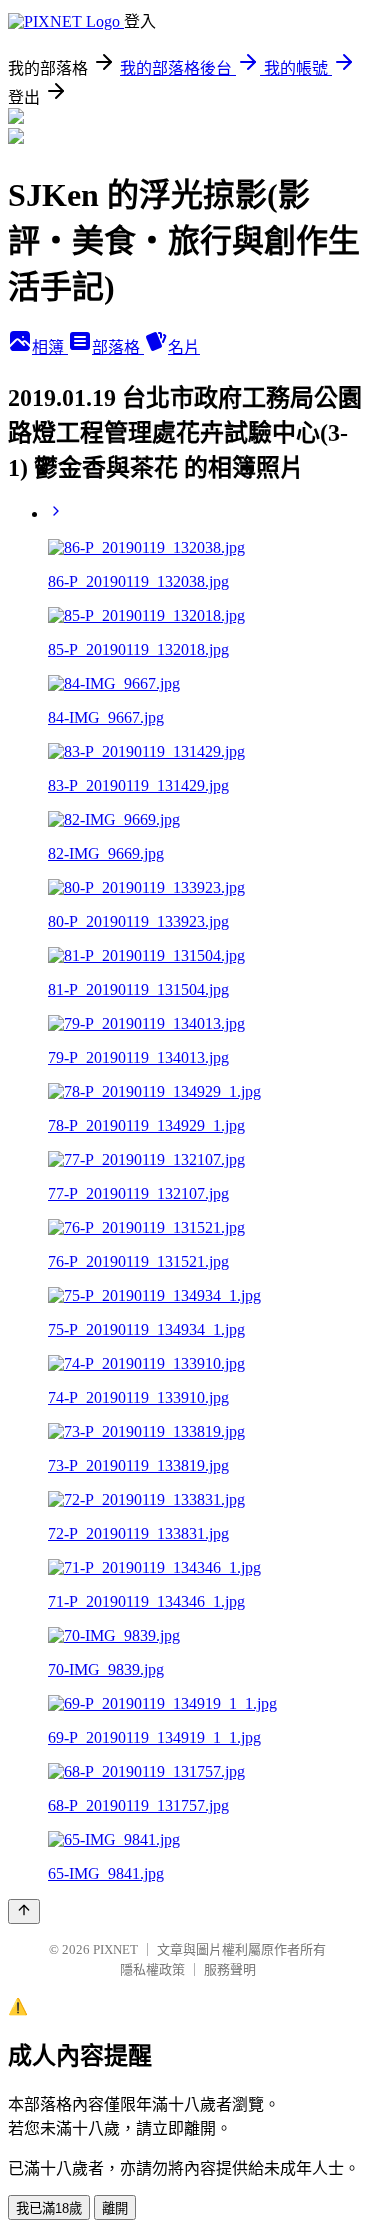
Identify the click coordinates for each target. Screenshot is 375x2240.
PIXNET (115, 1949)
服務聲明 (230, 1969)
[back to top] (24, 1911)
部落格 (118, 347)
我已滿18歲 (49, 2208)
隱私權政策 (152, 1969)
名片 (184, 347)
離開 (115, 2208)
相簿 (50, 347)
